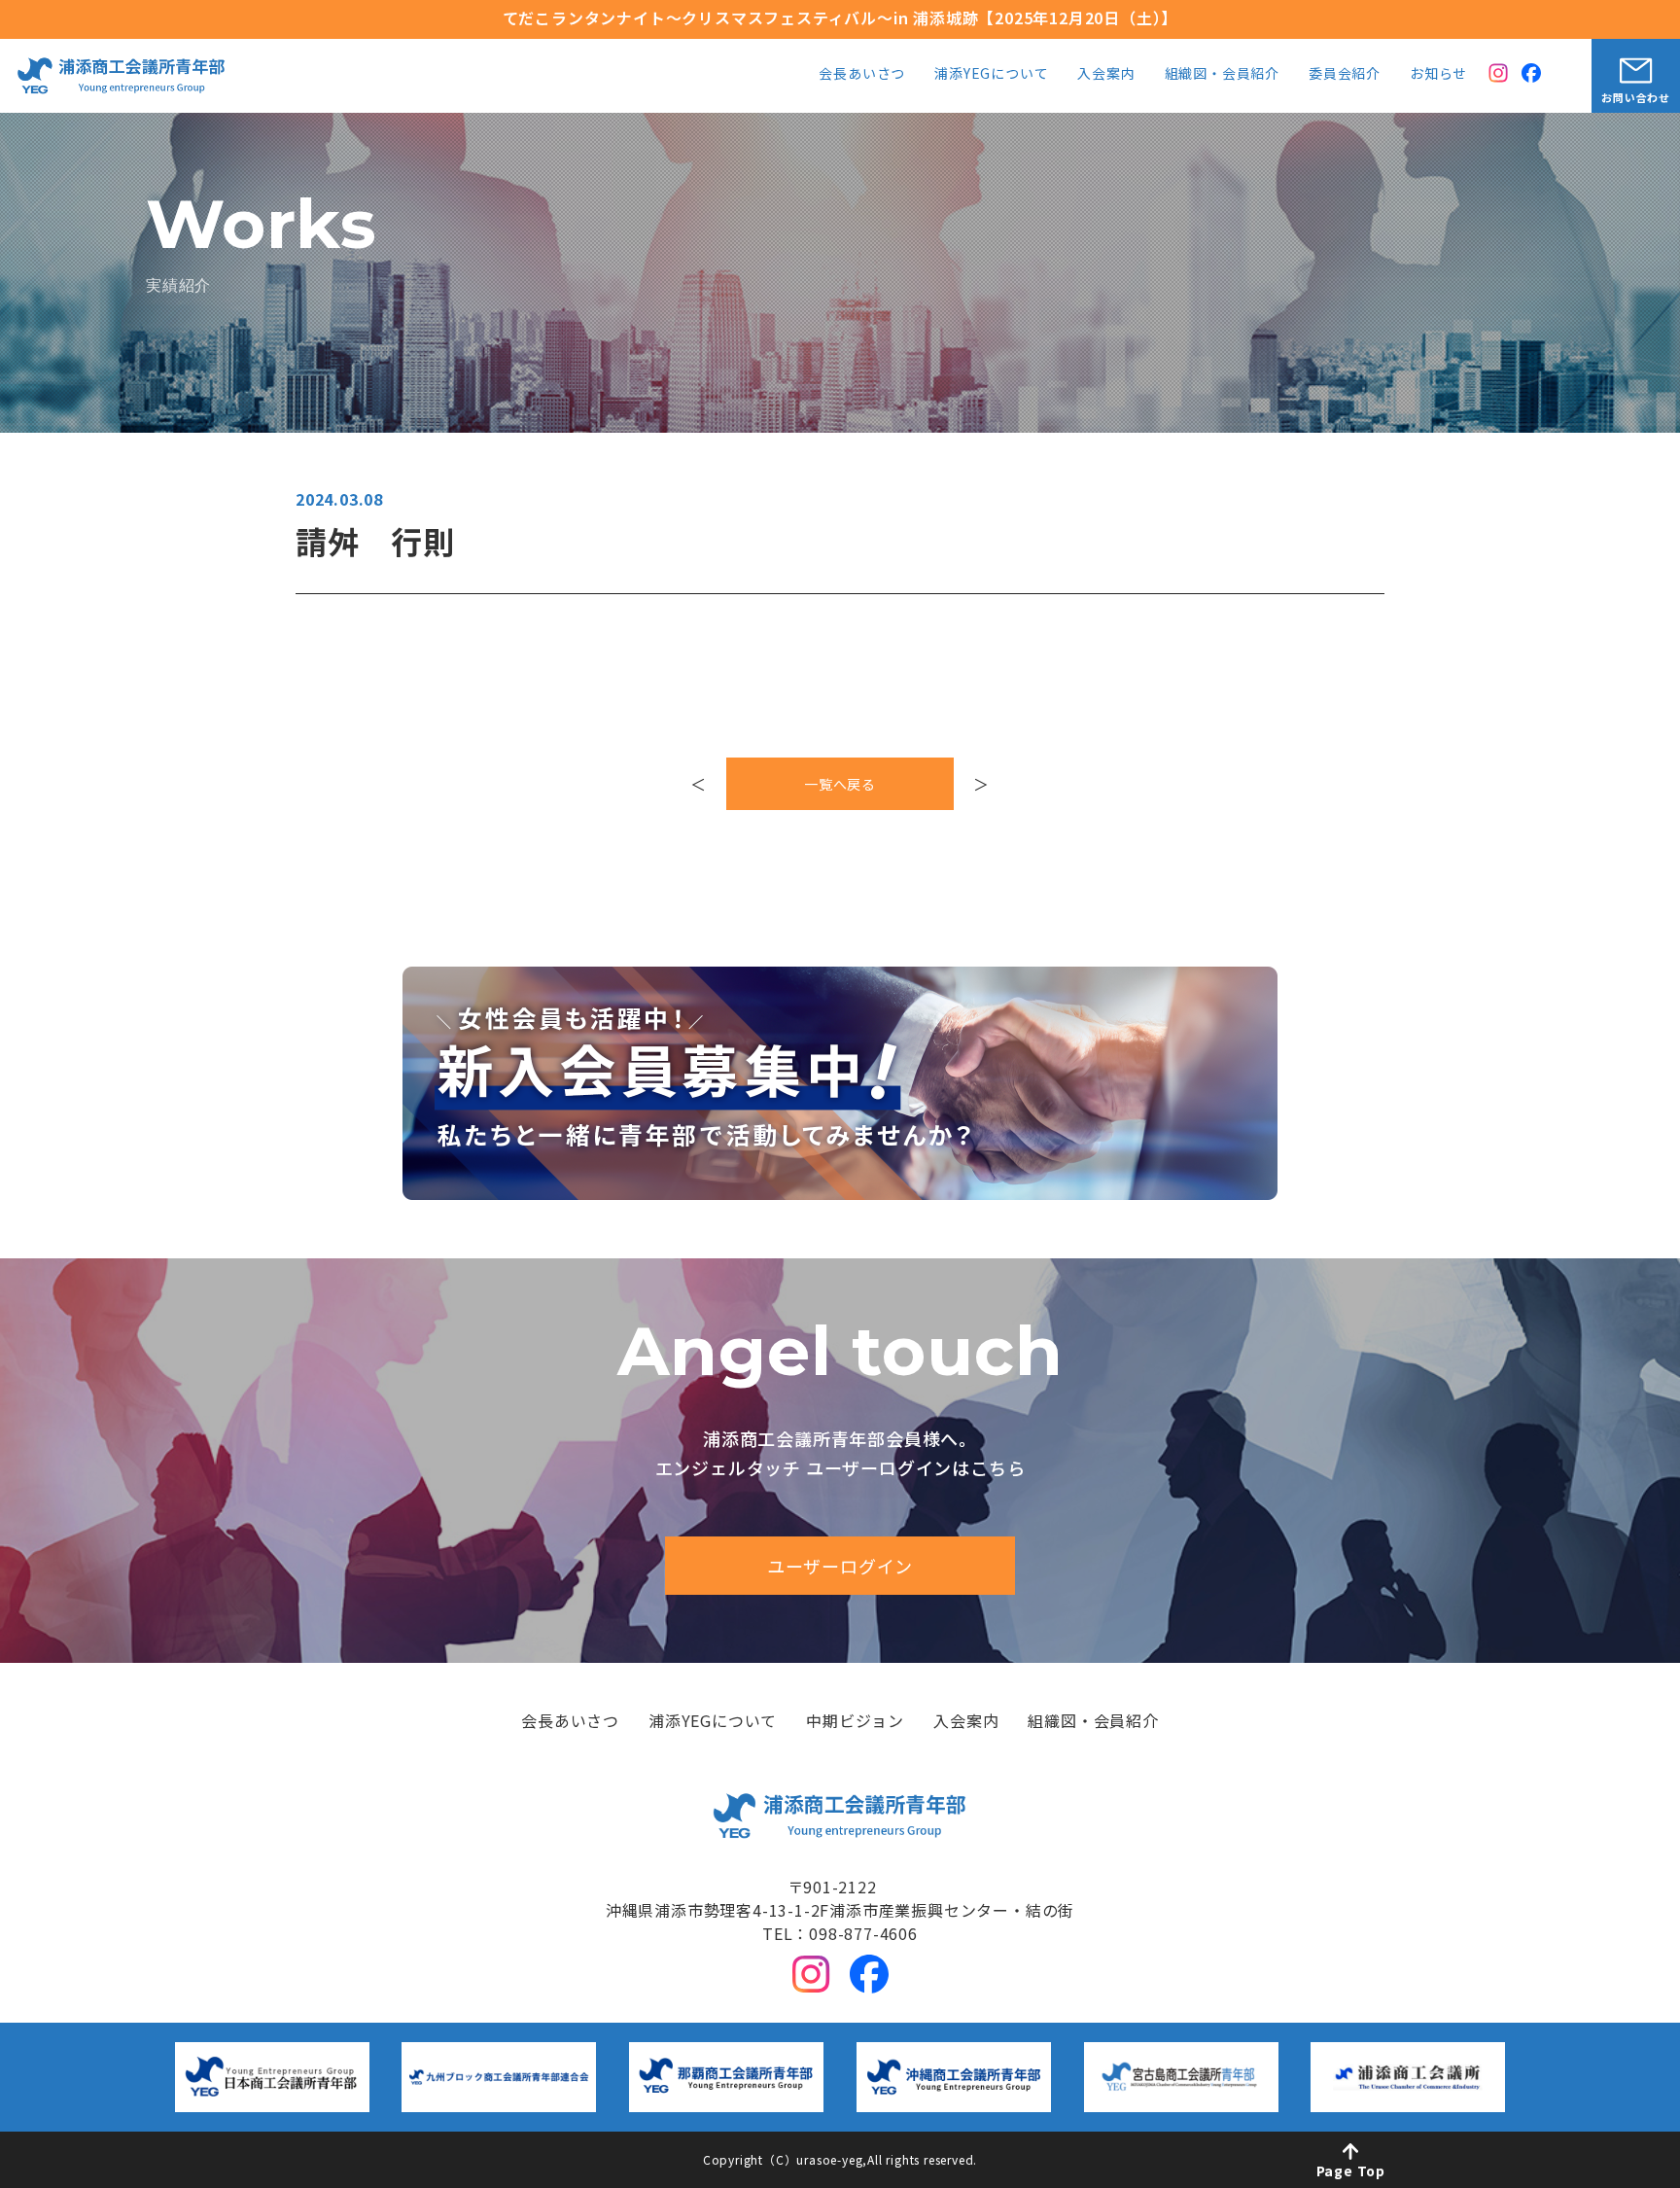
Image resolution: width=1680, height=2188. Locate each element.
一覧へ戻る (840, 784)
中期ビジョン (855, 1722)
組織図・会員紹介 (1222, 74)
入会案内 (1106, 74)
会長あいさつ (862, 74)
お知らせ (1438, 74)
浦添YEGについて (991, 74)
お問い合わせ (1636, 97)
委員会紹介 (1345, 74)
